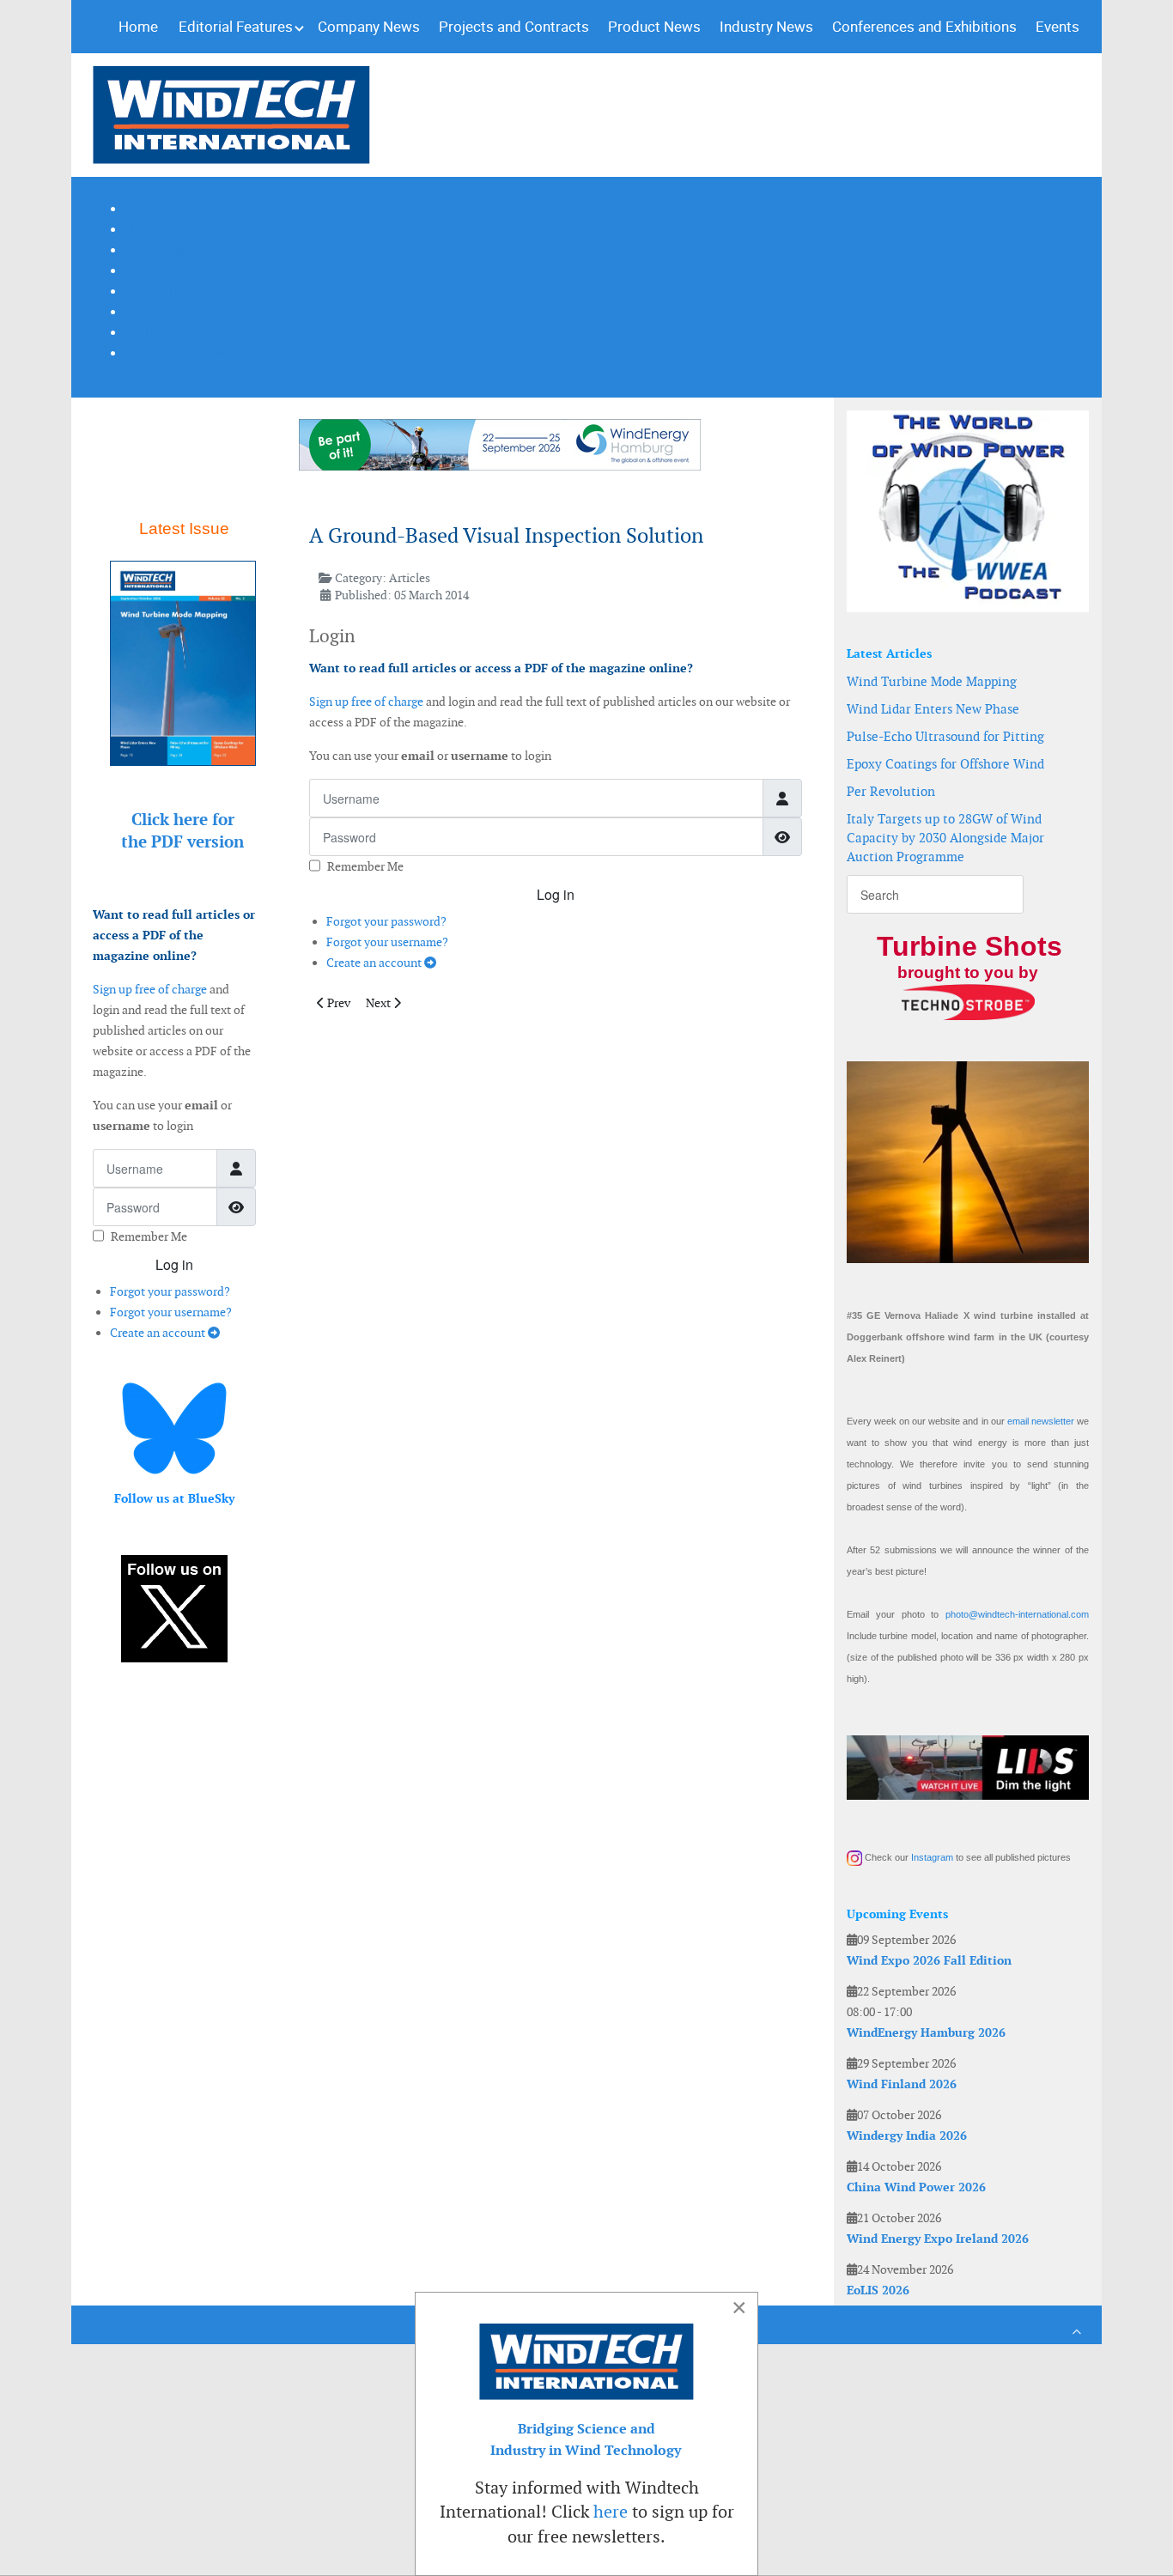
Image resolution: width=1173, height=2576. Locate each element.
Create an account (159, 1333)
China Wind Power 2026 (916, 2187)
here (611, 2512)
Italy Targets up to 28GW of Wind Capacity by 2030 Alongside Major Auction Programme (945, 838)
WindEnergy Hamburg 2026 (926, 2032)
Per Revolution (891, 791)
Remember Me (149, 1236)
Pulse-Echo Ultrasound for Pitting (945, 736)
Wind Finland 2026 (902, 2084)
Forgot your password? (170, 1291)
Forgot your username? (171, 1312)
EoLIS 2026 (878, 2290)
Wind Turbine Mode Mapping (932, 681)
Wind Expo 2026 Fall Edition (929, 1960)
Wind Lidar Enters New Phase (933, 709)
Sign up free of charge (150, 989)
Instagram (932, 1857)
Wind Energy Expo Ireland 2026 (938, 2239)
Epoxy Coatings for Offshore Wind (945, 764)
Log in (174, 1264)
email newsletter (1041, 1421)
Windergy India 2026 (907, 2136)
